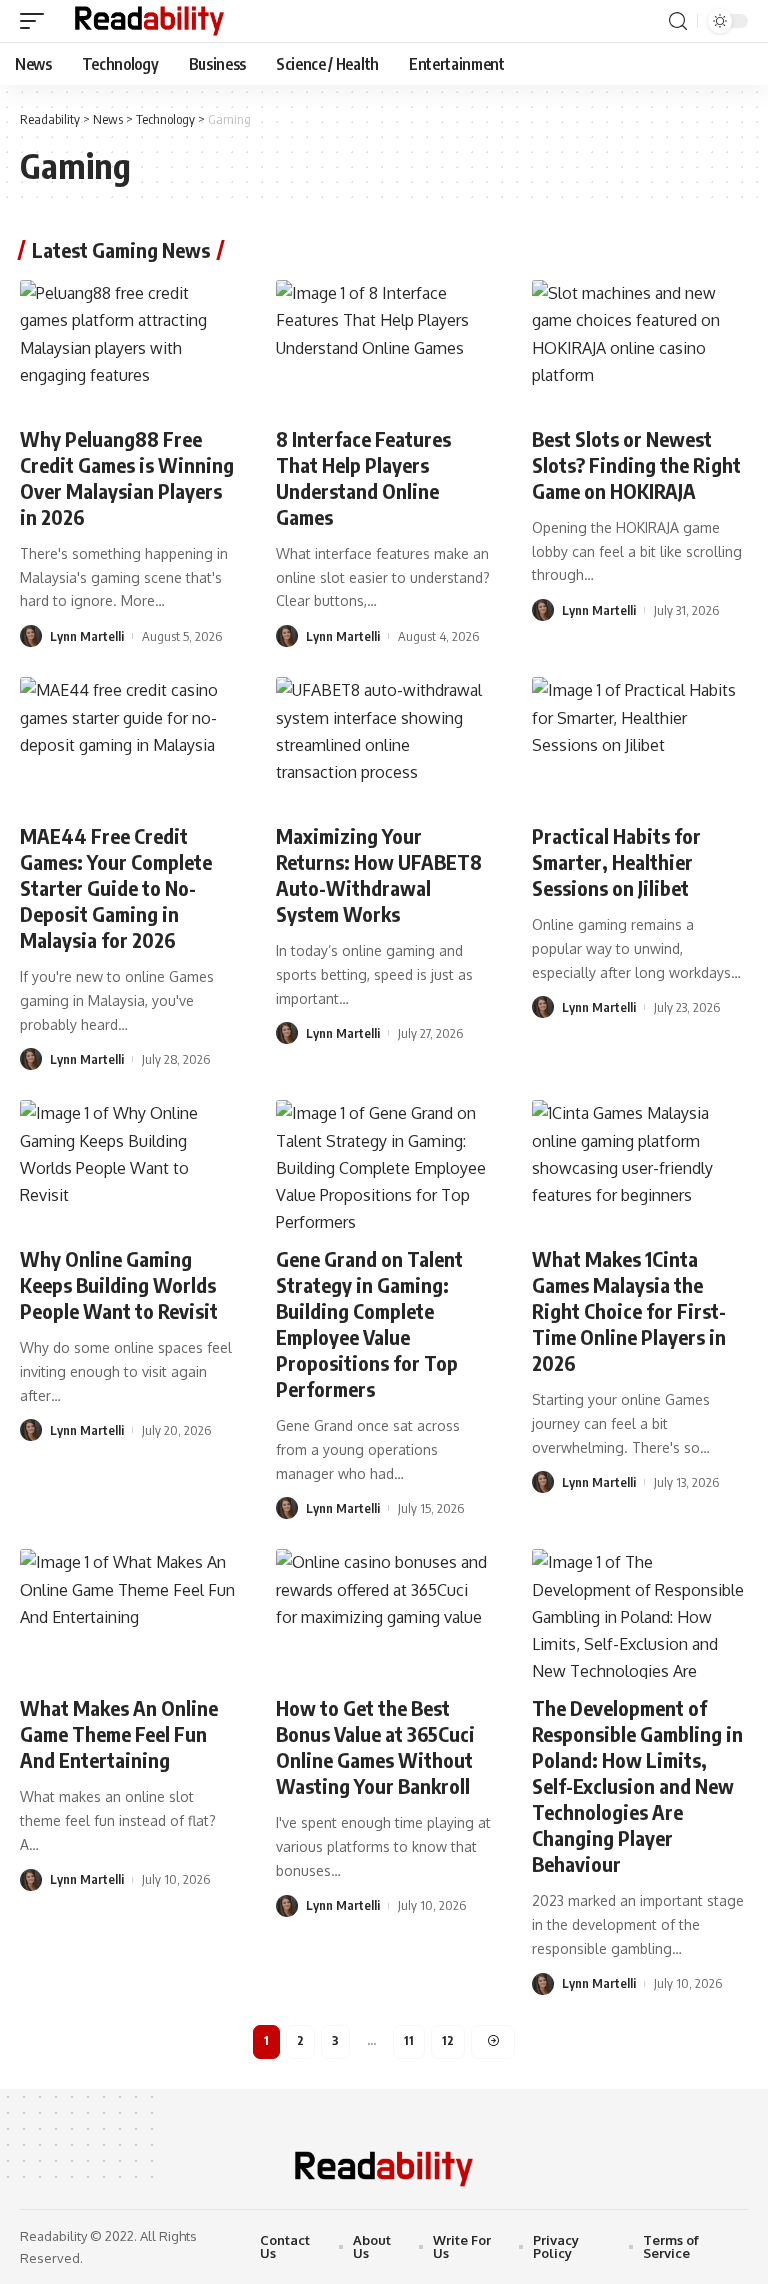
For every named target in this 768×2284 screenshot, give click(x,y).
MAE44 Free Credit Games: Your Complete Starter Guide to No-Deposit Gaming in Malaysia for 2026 (116, 887)
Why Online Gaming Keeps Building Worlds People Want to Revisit (119, 1284)
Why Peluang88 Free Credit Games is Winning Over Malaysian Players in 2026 (127, 477)
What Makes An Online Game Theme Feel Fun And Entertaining (119, 1733)
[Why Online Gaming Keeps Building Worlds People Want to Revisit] (128, 1165)
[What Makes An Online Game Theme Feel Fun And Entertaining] (128, 1614)
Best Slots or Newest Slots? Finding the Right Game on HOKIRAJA (636, 464)
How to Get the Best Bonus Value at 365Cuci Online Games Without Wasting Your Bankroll (375, 1746)
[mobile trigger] (37, 21)
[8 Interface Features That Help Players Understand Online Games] (384, 345)
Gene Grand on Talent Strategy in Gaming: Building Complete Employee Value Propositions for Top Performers (369, 1323)
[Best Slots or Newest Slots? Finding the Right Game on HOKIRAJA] (640, 345)
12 (448, 2040)
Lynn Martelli (87, 636)
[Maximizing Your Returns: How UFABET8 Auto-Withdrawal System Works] (384, 742)
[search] (678, 21)
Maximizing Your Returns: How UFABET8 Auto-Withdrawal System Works (379, 874)
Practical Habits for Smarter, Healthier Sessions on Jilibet (616, 861)
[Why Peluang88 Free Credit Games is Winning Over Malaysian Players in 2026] (128, 345)
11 (409, 2040)
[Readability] (149, 21)
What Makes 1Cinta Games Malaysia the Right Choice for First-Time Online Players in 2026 (629, 1310)
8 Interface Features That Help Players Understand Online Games (363, 477)
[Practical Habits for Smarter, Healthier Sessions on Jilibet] (640, 742)
